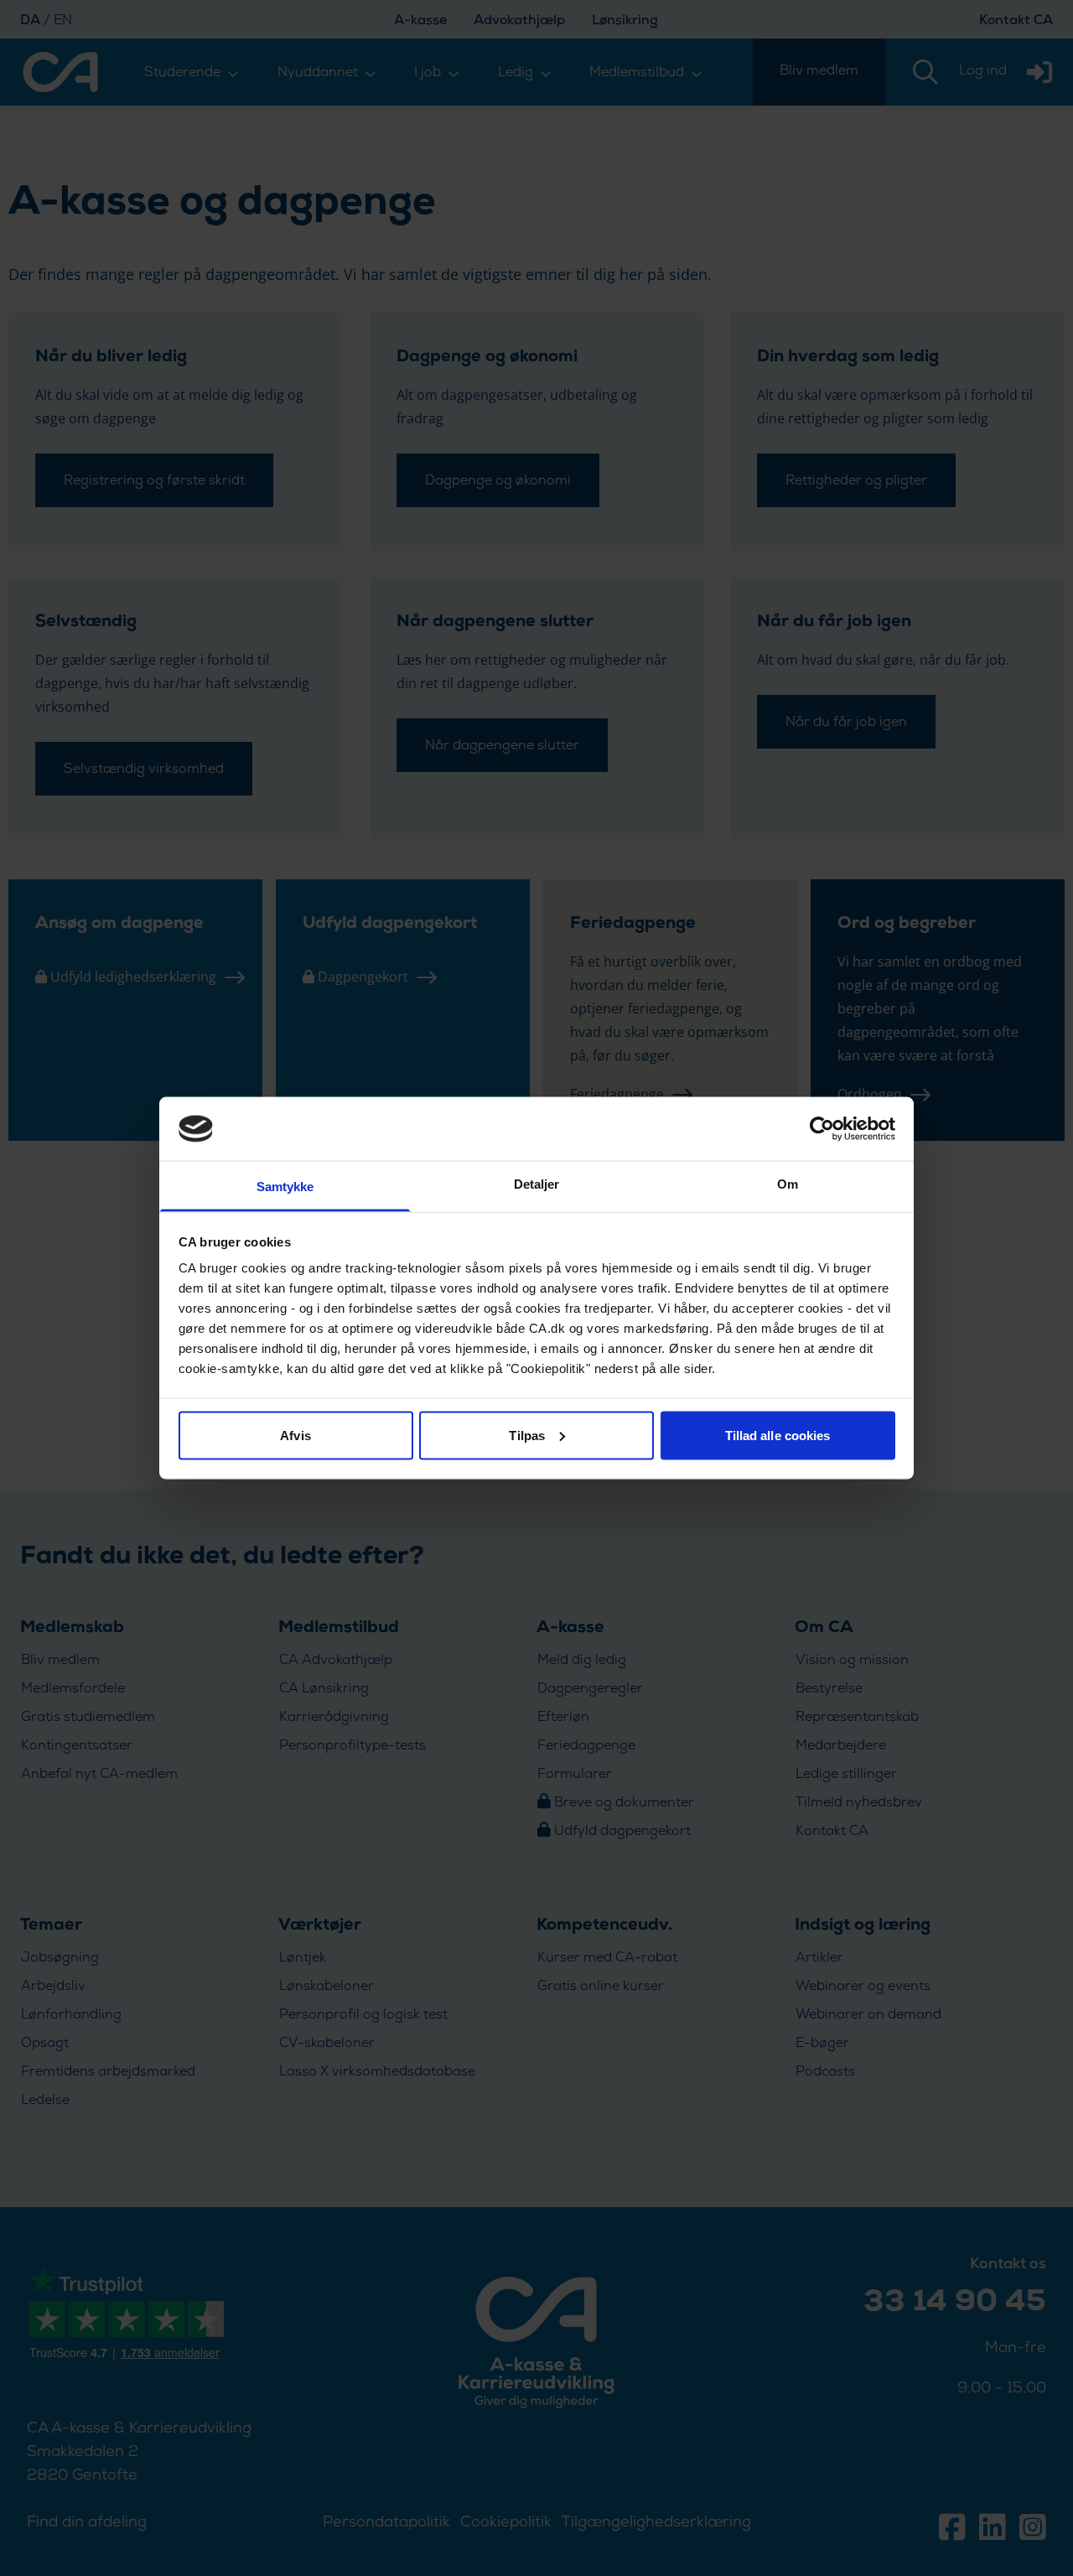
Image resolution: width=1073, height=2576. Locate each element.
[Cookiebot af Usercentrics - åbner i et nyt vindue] (822, 1128)
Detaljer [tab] (537, 1184)
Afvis (295, 1435)
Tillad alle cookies (778, 1435)
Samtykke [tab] (285, 1187)
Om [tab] (788, 1184)
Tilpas (527, 1435)
